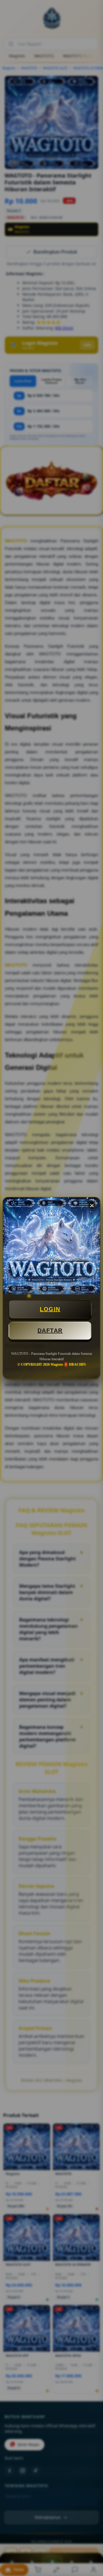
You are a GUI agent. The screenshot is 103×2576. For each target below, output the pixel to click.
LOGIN (50, 1309)
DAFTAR (50, 1331)
